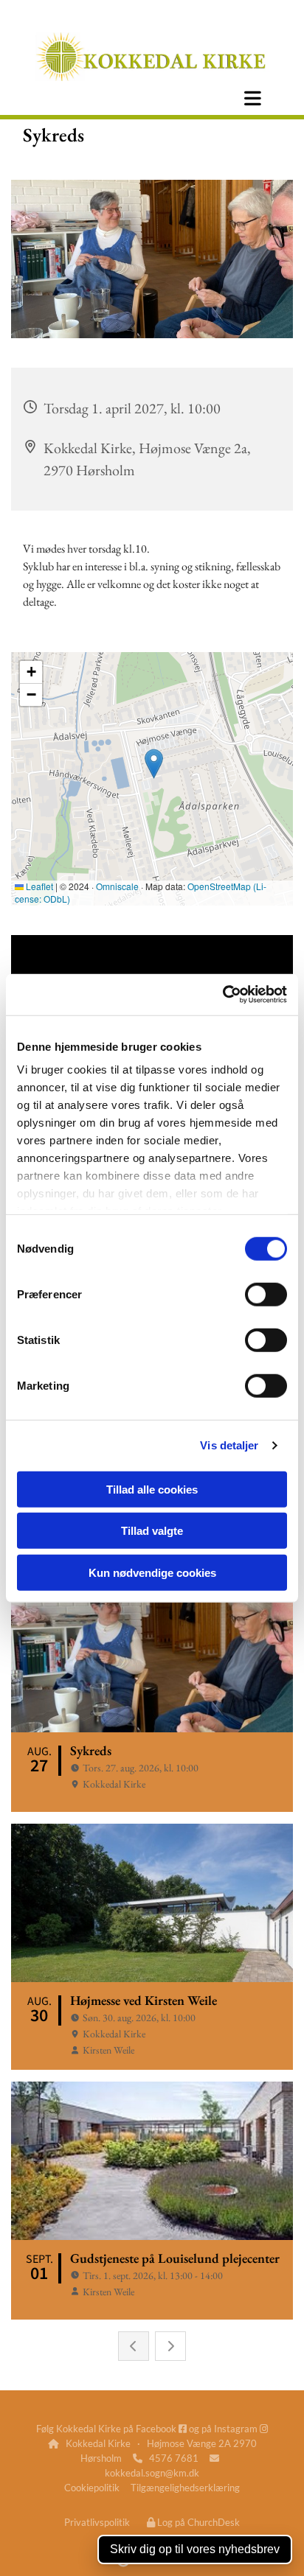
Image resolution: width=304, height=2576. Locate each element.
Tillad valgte (152, 1531)
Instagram (241, 2429)
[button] (253, 98)
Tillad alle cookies (152, 1489)
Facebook (161, 2429)
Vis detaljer (229, 1445)
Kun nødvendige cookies (152, 1572)
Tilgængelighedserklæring (185, 2488)
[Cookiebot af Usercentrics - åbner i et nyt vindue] (222, 995)
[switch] (266, 1294)
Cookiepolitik (92, 2488)
